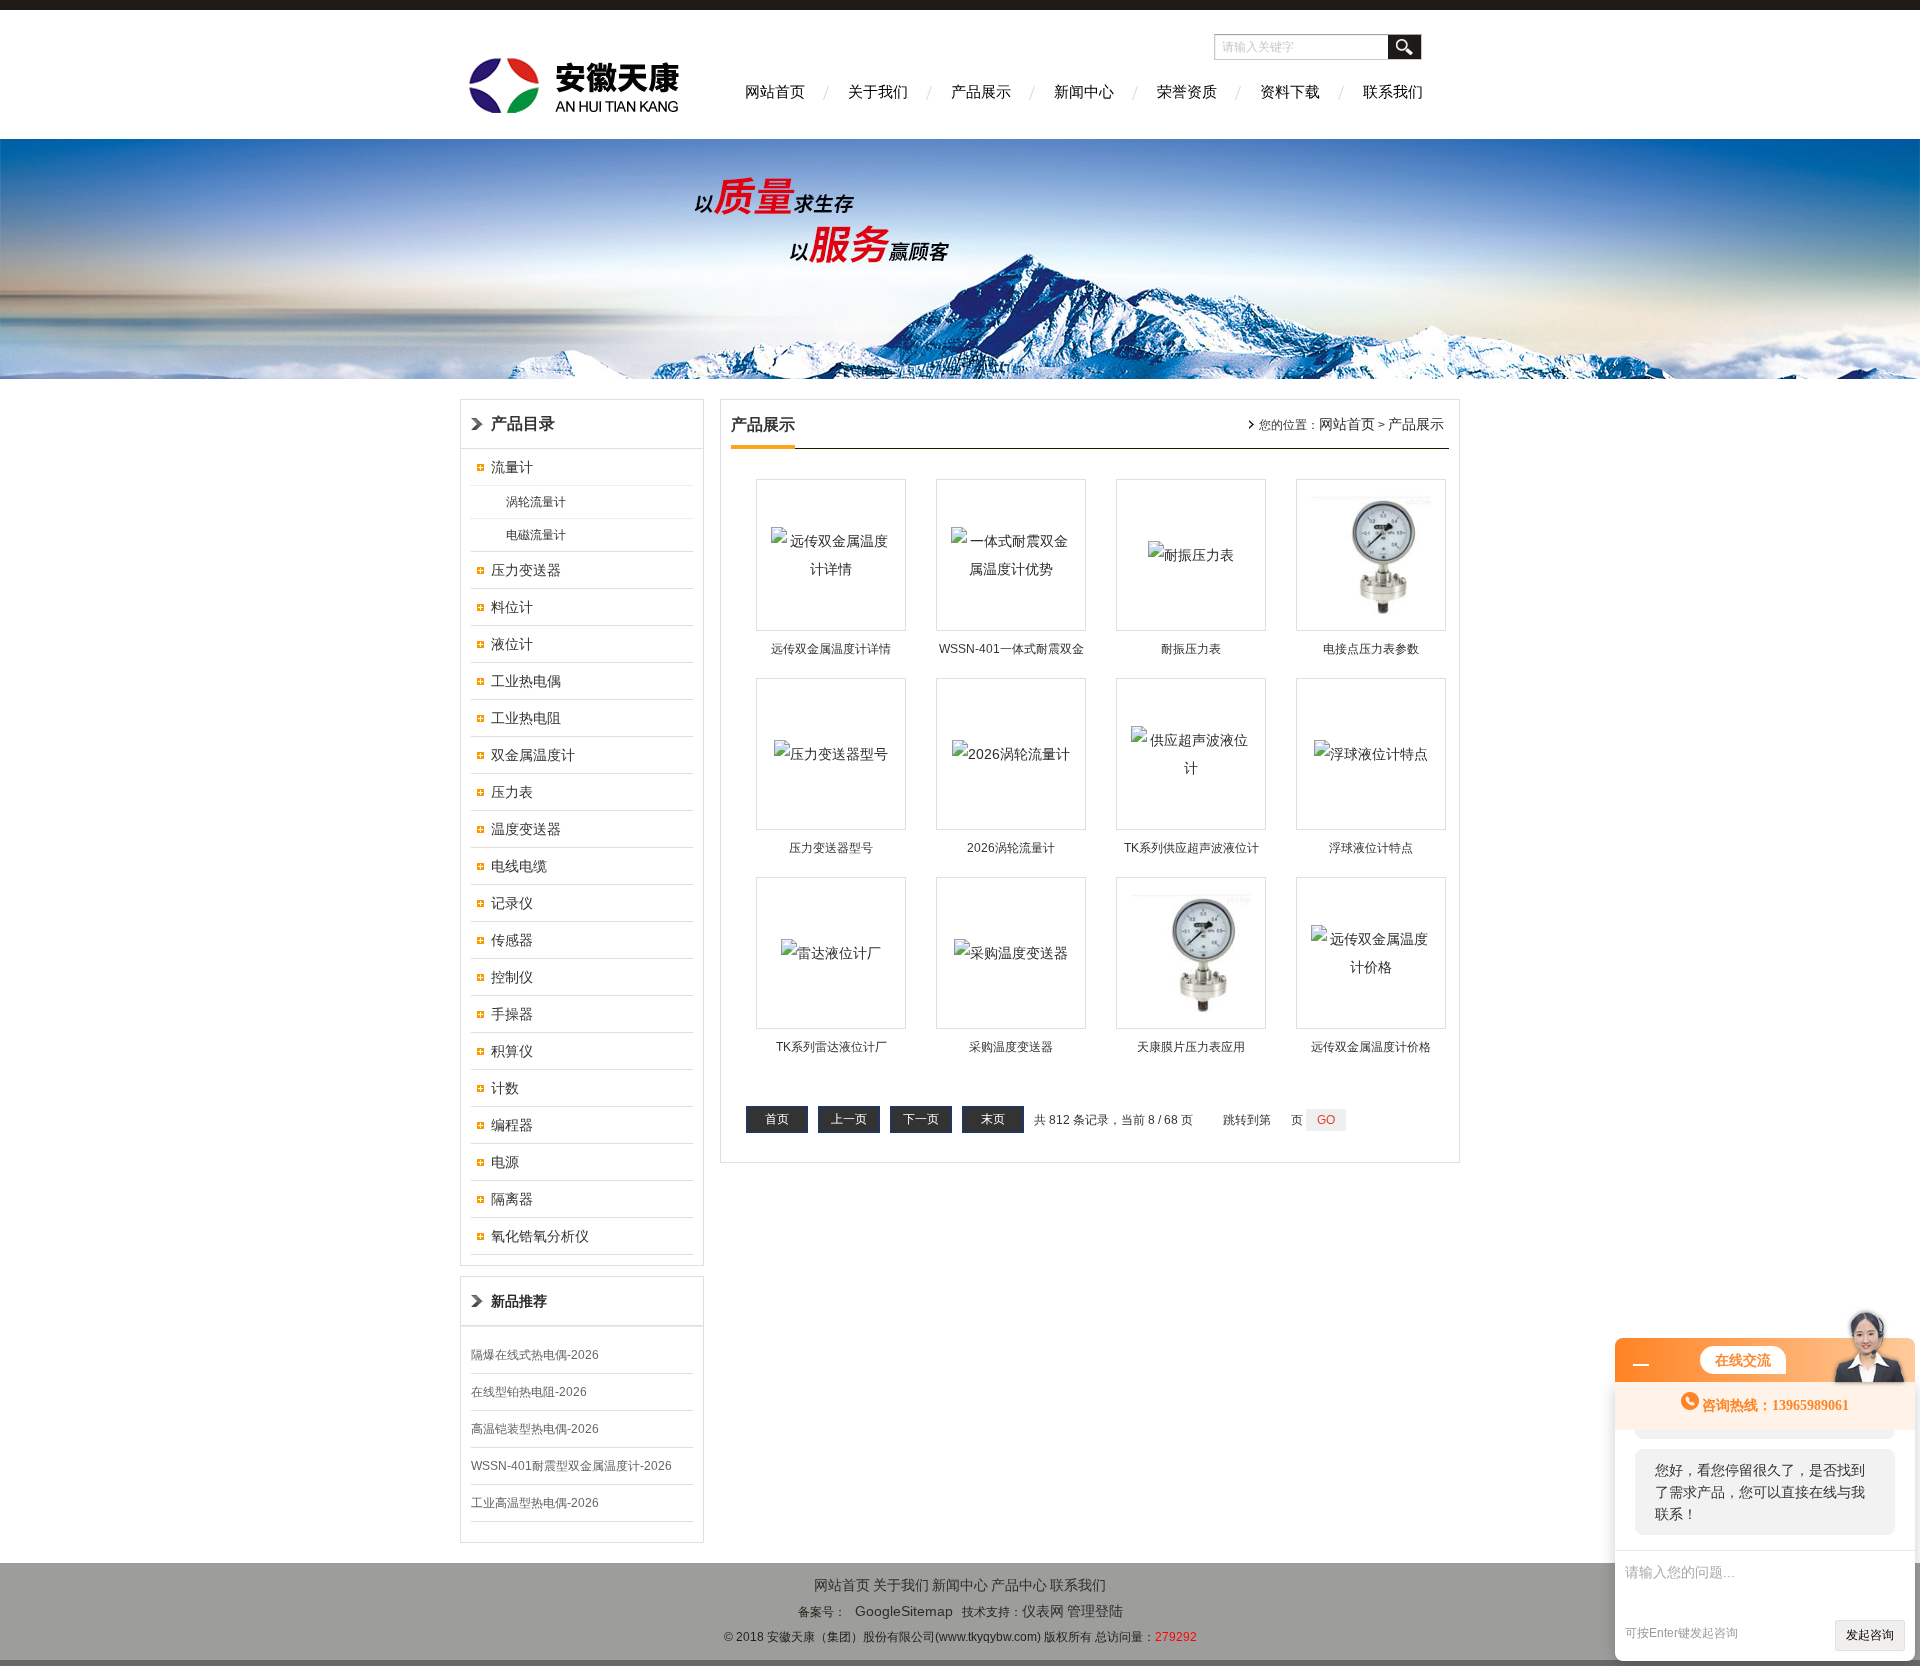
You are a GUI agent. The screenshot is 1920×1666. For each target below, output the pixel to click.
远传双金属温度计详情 (831, 649)
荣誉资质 (1187, 91)
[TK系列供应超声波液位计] (1191, 753)
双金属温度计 (533, 755)
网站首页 (775, 91)
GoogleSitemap (904, 1611)
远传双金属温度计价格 (1371, 1047)
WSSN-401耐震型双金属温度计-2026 (571, 1466)
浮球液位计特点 (1371, 848)
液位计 (512, 644)
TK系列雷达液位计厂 (831, 1047)
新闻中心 (1084, 91)
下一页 (921, 1119)
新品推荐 (519, 1301)
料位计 (512, 607)
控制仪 (512, 977)
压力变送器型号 (831, 848)
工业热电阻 (526, 718)
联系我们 (1393, 91)
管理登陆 (1095, 1611)
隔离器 (512, 1199)
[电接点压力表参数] (1371, 554)
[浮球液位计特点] (1371, 753)
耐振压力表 (1191, 649)
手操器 (512, 1014)
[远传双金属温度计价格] (1371, 952)
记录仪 (512, 903)
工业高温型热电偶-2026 (535, 1503)
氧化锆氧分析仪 (540, 1236)
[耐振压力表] (1191, 554)
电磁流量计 (536, 535)
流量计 (512, 467)
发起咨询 (1870, 1635)
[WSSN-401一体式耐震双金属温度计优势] (1011, 554)
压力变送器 (526, 570)
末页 (993, 1119)
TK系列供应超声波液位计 (1191, 848)
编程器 (512, 1125)
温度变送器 (526, 829)
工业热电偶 (526, 681)
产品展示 (981, 91)
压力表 (512, 792)
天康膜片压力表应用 (1191, 1047)
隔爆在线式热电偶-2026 (535, 1355)
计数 (505, 1088)
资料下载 (1290, 91)
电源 (505, 1162)
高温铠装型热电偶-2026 (535, 1429)
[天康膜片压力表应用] (1191, 952)
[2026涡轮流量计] (1011, 753)
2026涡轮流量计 (1011, 848)
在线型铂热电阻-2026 (529, 1392)
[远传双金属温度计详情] (831, 554)
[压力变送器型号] (831, 753)
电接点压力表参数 (1371, 649)
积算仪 (512, 1051)
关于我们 (878, 91)
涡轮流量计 (536, 502)
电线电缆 (519, 866)
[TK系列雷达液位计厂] (831, 952)
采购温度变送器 (1011, 1047)
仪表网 (1043, 1611)
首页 (777, 1119)
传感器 (512, 940)
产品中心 (1019, 1585)
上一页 (849, 1119)
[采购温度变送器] (1011, 952)
